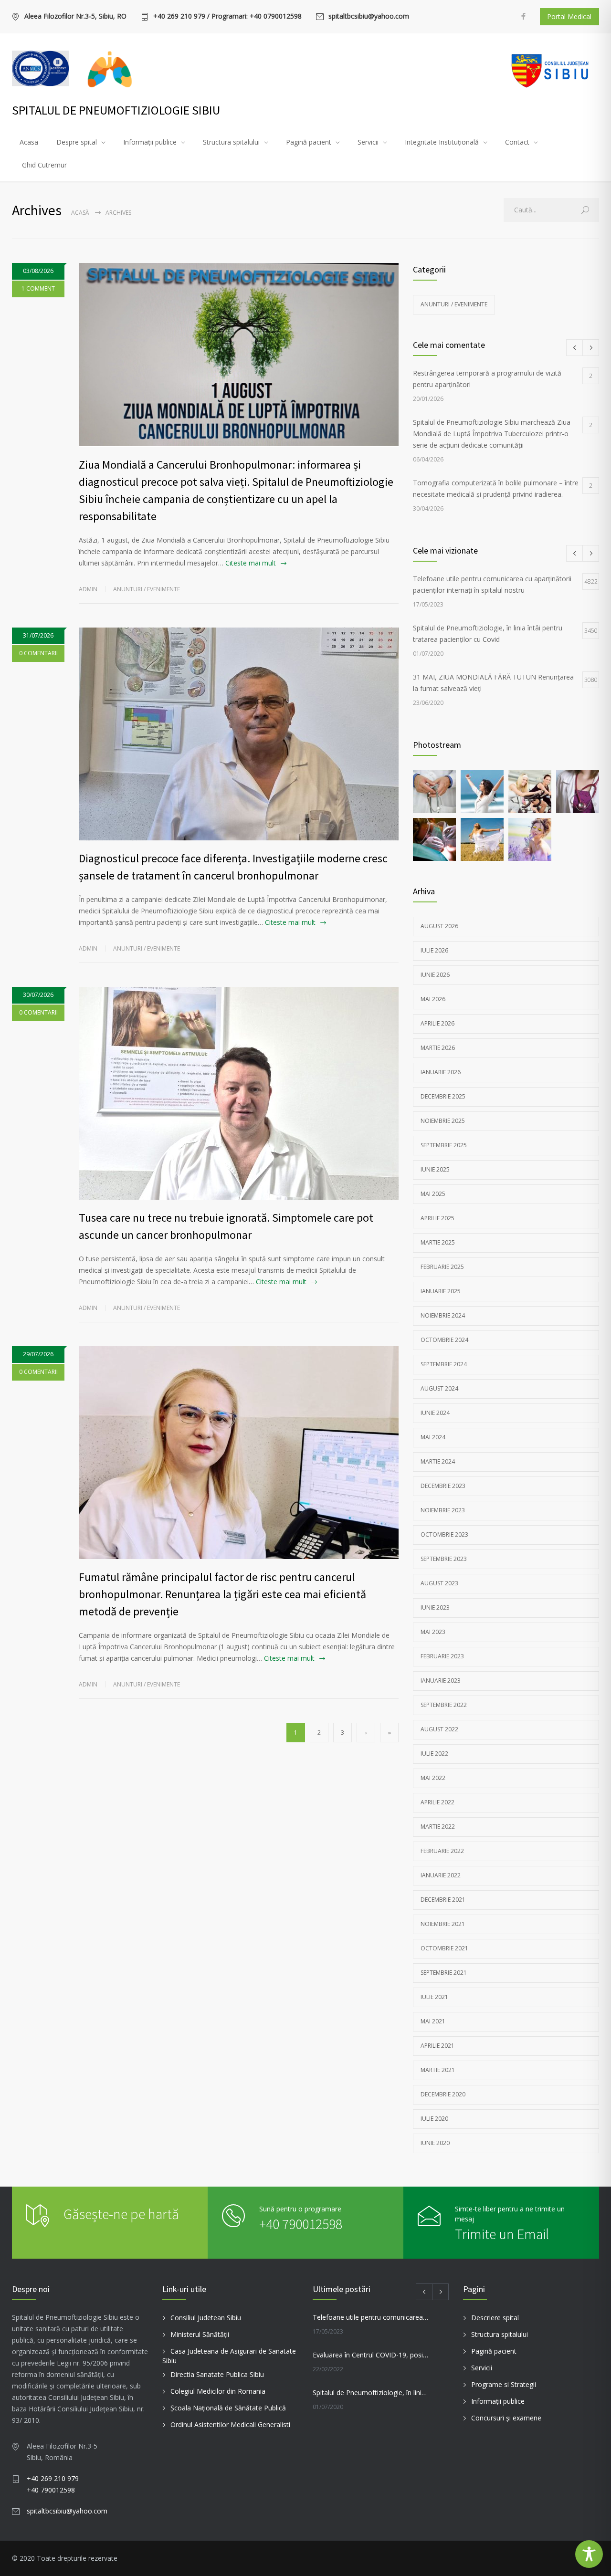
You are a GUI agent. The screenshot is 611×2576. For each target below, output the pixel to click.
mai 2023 (433, 1632)
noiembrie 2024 (443, 1315)
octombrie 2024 (444, 1340)
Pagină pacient (309, 142)
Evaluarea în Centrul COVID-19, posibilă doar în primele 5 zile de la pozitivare (370, 2355)
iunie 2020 (435, 2143)
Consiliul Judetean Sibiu (206, 2318)
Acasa (29, 142)
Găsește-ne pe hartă (121, 2214)
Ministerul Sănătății (200, 2334)
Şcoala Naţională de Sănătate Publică (228, 2408)
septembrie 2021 (444, 1973)
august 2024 (439, 1388)
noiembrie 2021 (443, 1924)
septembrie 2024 (444, 1364)
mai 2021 (433, 2021)
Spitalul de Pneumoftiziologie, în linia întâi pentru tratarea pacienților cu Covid (370, 2393)
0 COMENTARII (38, 653)
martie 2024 (438, 1461)
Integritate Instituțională (442, 142)
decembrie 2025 (443, 1096)
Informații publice (150, 142)
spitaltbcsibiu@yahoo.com (369, 17)
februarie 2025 (442, 1267)
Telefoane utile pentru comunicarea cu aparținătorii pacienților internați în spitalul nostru (370, 2317)
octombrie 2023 (444, 1534)
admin (88, 589)
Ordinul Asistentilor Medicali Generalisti (230, 2424)
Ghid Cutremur (44, 165)
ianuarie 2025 (441, 1291)
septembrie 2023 (444, 1559)
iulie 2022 (434, 1754)
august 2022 (439, 1729)
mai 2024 (433, 1437)
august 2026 (439, 926)
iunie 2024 (435, 1413)
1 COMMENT (38, 288)
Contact (517, 142)
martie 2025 (438, 1242)
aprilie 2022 (437, 1802)
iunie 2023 (435, 1607)
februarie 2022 (442, 1851)
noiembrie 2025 (443, 1121)
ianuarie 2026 (441, 1072)
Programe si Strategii (504, 2384)
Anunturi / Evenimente (147, 589)
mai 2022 (433, 1778)
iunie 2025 (435, 1169)
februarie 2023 (442, 1656)
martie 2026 (438, 1048)
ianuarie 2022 (441, 1875)
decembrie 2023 (443, 1486)
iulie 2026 (434, 950)
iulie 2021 (434, 1997)
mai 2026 (433, 999)
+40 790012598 (301, 2224)
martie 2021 (438, 2070)
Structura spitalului (231, 142)
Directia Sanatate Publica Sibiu (217, 2374)
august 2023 (439, 1583)
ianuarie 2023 (441, 1681)
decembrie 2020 (443, 2094)
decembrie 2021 (443, 1900)
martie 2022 (438, 1827)
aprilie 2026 (437, 1023)
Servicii (368, 142)
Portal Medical (569, 16)
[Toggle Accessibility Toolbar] (589, 2554)
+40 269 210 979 (53, 2478)
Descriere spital (495, 2318)
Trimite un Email (502, 2234)
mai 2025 (433, 1194)
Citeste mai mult (251, 563)
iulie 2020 (434, 2119)
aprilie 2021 (437, 2046)
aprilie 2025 (437, 1218)
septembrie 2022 (444, 1705)
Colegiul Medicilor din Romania (218, 2391)
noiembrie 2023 (443, 1510)
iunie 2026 (435, 975)
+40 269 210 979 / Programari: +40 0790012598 (227, 17)
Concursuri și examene (506, 2418)
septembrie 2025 (444, 1145)
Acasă (80, 213)
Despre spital (77, 142)
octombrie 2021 (444, 1948)
